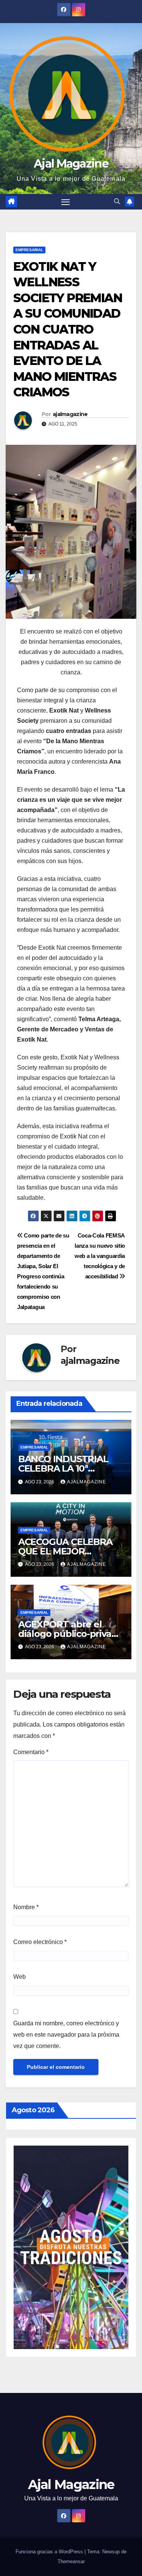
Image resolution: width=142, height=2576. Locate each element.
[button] (117, 201)
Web (20, 1977)
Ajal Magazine (71, 164)
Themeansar (71, 2561)
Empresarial (29, 250)
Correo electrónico (40, 1942)
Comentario (31, 1752)
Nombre (26, 1907)
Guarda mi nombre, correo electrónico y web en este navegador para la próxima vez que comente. (66, 2035)
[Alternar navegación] (66, 202)
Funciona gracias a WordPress (50, 2552)
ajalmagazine (70, 414)
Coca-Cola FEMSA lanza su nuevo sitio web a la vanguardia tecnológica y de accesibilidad (100, 1256)
